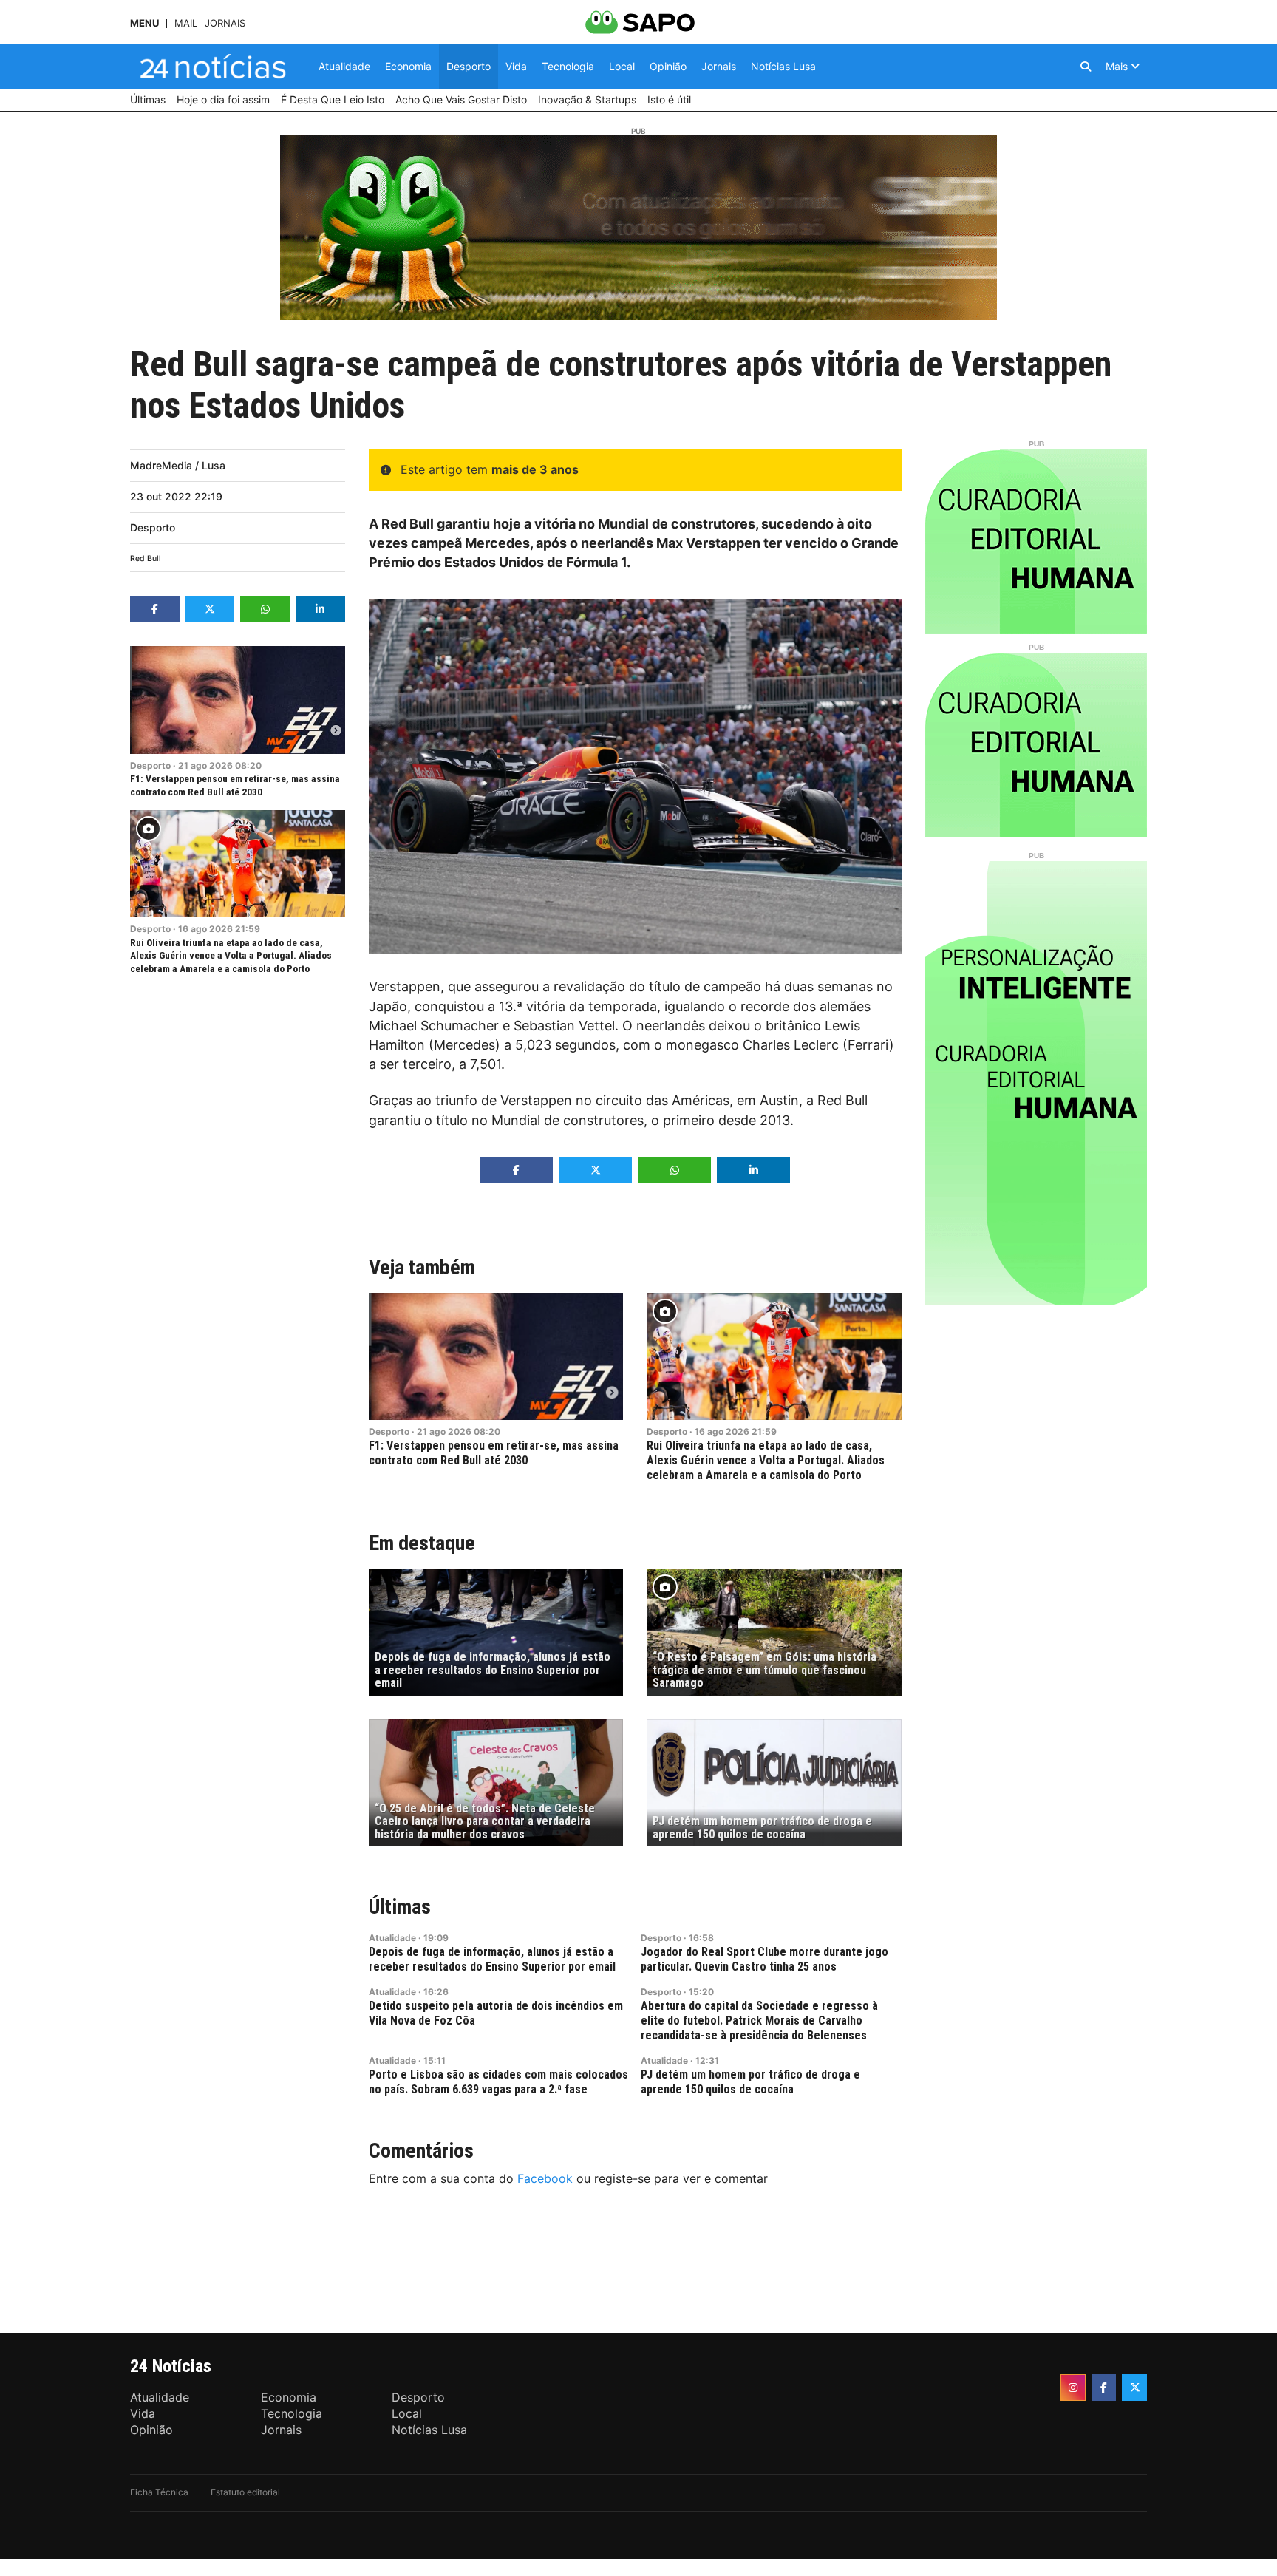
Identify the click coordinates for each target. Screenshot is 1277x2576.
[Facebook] (1104, 2388)
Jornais (225, 23)
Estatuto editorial (245, 2492)
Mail (186, 23)
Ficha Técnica (159, 2492)
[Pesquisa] (1086, 67)
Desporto (153, 527)
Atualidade (392, 1938)
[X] (1134, 2388)
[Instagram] (1073, 2388)
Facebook (545, 2178)
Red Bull (146, 558)
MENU (144, 23)
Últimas (400, 1907)
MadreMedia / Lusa (178, 465)
